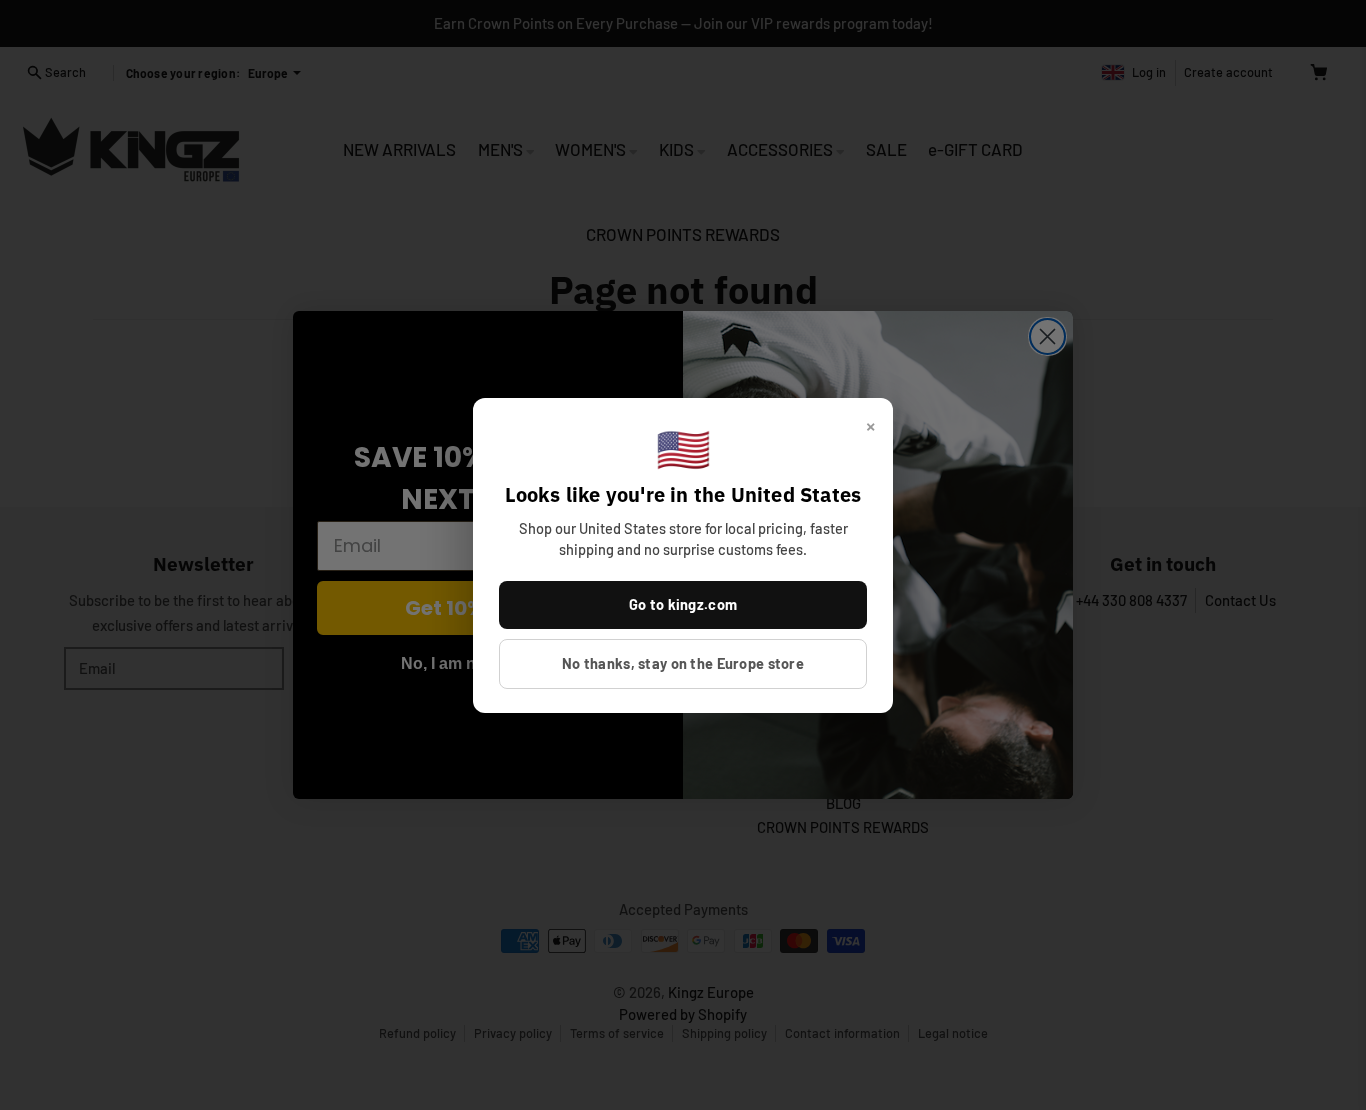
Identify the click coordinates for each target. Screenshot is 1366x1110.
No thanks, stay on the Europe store (683, 663)
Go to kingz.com (683, 604)
